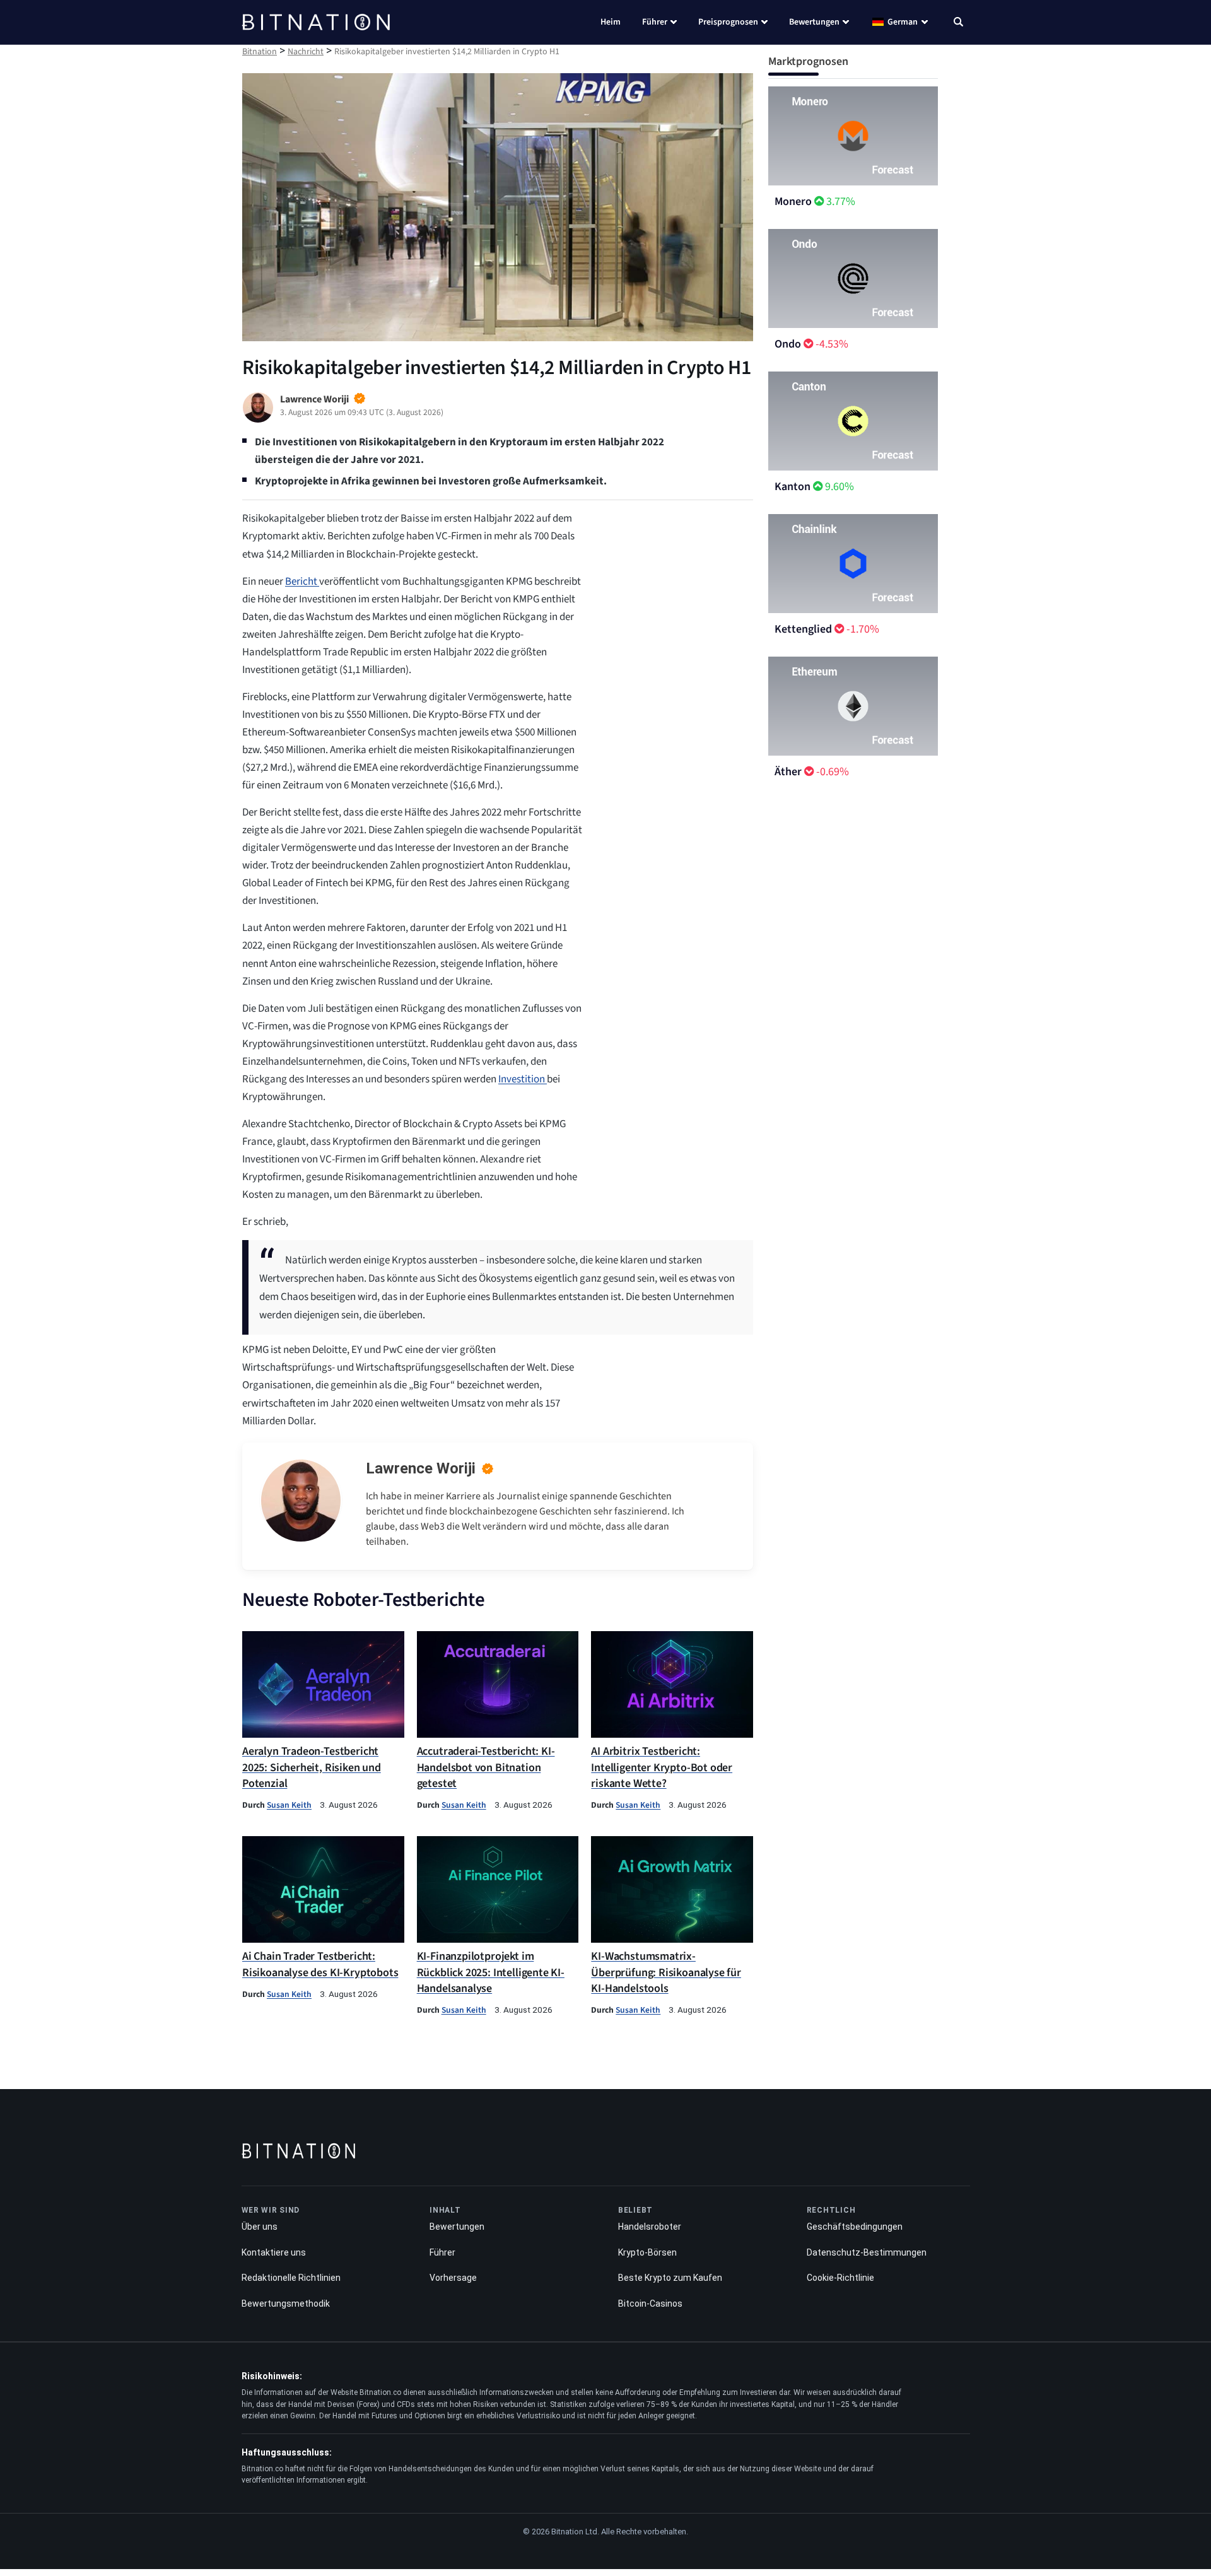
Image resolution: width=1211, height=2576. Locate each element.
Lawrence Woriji (421, 1468)
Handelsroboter (650, 2227)
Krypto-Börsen (647, 2252)
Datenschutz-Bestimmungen (867, 2252)
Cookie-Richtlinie (840, 2278)
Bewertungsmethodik (286, 2304)
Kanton (793, 487)
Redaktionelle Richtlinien (291, 2278)
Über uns (260, 2227)
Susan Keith (289, 1805)
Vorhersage (453, 2278)
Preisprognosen (728, 22)
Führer (655, 22)
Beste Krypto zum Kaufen (670, 2278)
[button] (958, 23)
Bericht (302, 582)
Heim (611, 22)
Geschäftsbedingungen (855, 2227)
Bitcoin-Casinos (650, 2304)
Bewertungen (814, 22)
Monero (793, 202)
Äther (788, 772)
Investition (523, 1079)
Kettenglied (803, 629)
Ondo (788, 344)
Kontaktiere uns (274, 2252)
